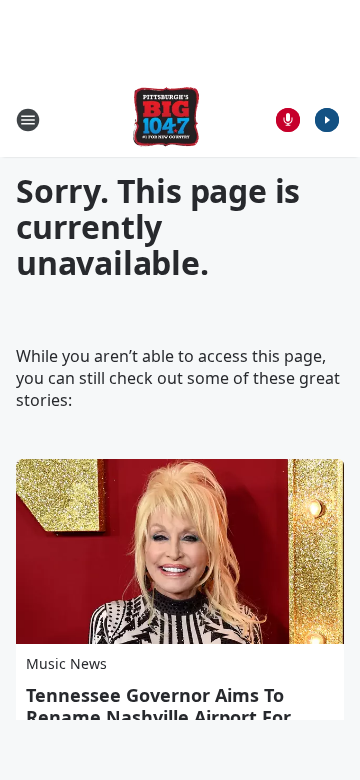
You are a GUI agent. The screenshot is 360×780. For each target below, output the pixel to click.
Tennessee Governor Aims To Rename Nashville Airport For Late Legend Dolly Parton (158, 717)
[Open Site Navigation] (28, 120)
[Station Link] (166, 119)
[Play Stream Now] (327, 120)
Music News (66, 663)
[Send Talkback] (288, 120)
